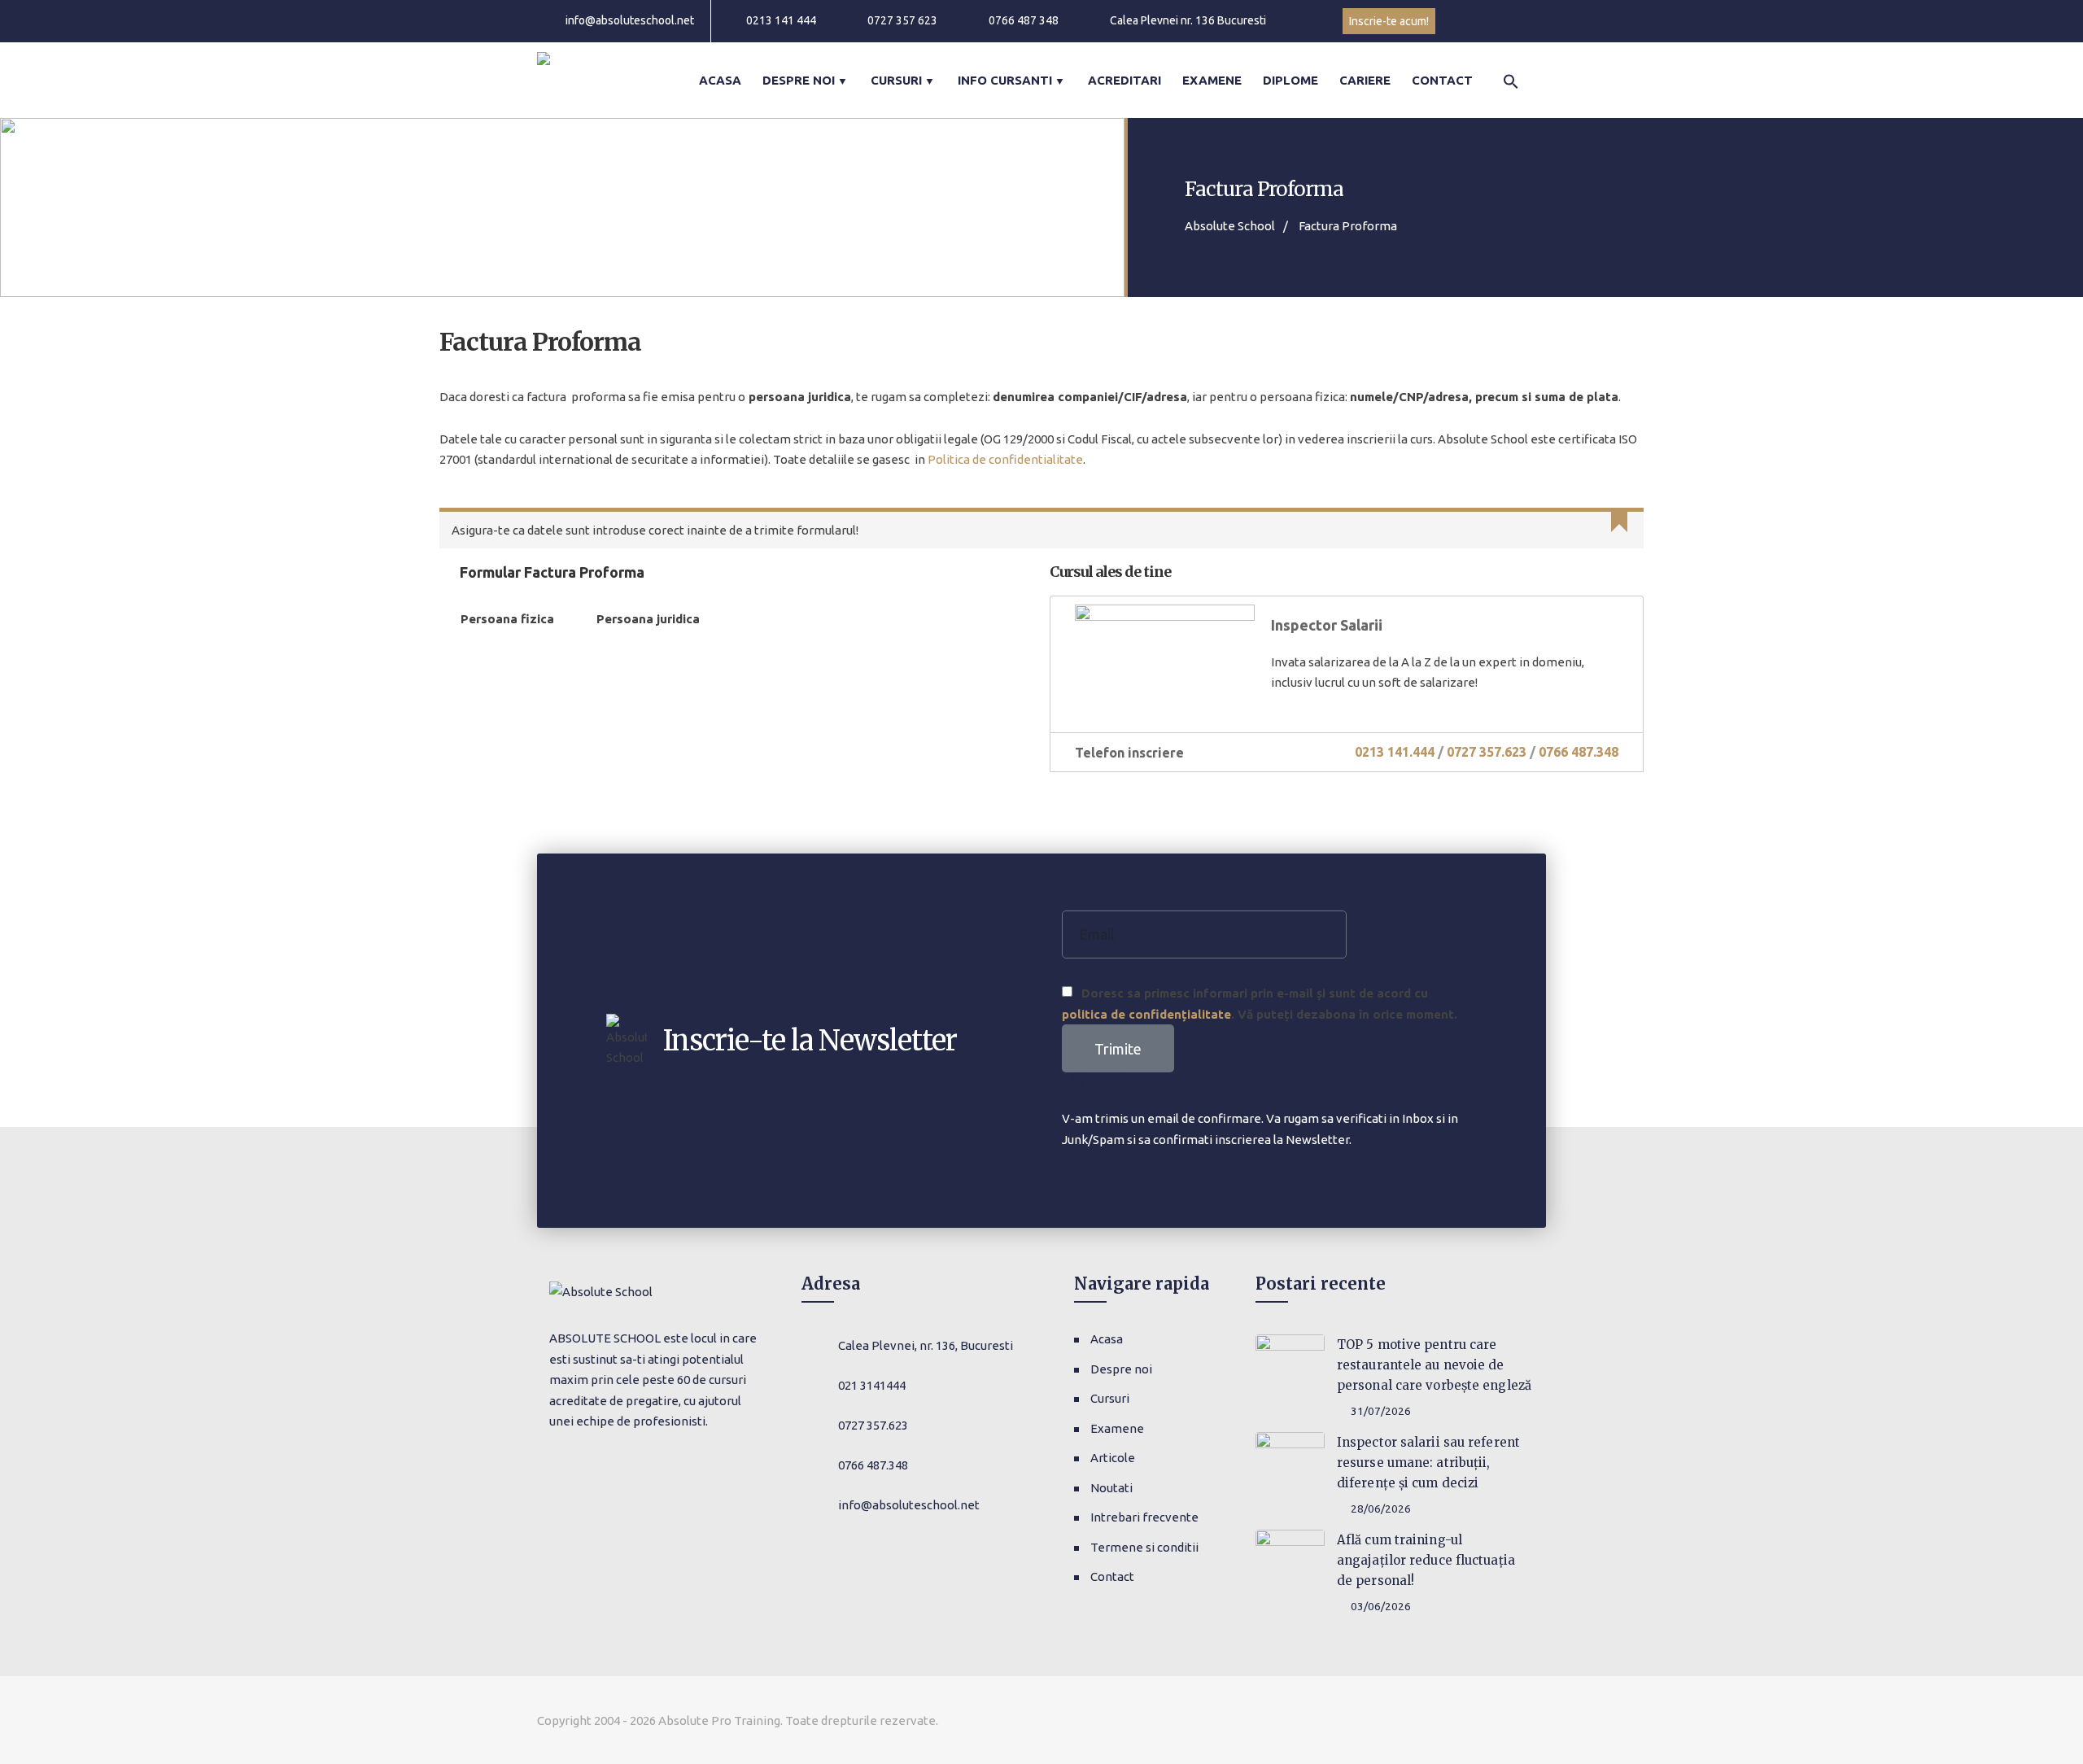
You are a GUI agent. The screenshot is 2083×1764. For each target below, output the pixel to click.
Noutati (1111, 1488)
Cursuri (896, 80)
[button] (2071, 14)
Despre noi (799, 80)
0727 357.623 (1487, 752)
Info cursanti (1005, 80)
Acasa (720, 80)
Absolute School (1230, 226)
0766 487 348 (1024, 20)
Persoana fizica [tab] (507, 619)
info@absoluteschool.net (630, 20)
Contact (1442, 80)
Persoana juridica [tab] (648, 619)
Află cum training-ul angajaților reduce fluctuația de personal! (1426, 1560)
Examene (1212, 80)
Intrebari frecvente (1144, 1517)
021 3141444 (872, 1385)
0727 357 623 (902, 20)
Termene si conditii (1144, 1547)
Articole (1113, 1458)
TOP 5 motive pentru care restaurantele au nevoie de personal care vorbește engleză (1434, 1365)
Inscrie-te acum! (1389, 21)
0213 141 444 (781, 20)
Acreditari (1124, 80)
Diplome (1290, 80)
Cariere (1365, 80)
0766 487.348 (1579, 752)
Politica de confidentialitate (1005, 459)
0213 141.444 (1395, 752)
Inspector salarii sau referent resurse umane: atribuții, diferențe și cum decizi (1428, 1463)
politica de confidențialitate (1146, 1014)
